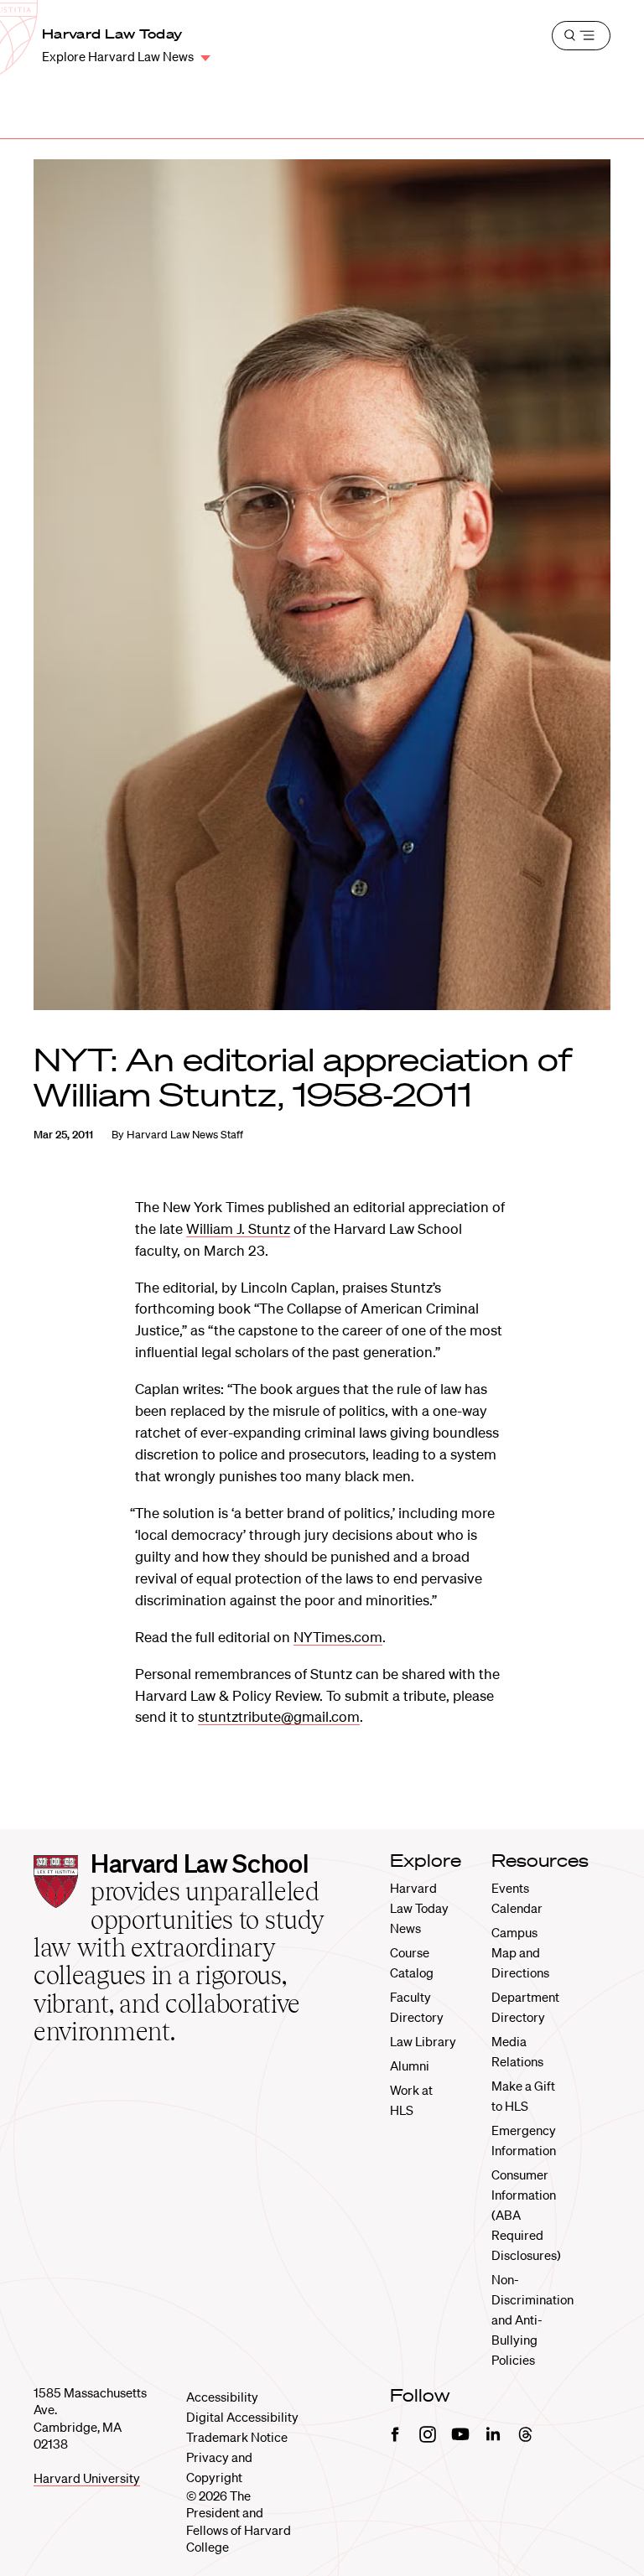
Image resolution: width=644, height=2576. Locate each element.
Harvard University (87, 2478)
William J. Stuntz (238, 1228)
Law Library (423, 2041)
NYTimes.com (338, 1637)
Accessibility (222, 2397)
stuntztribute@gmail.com (279, 1716)
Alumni (410, 2065)
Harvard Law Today (112, 34)
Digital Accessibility (242, 2417)
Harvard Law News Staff (185, 1135)
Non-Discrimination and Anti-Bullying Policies (532, 2319)
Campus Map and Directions (520, 1952)
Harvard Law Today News (419, 1908)
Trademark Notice (237, 2437)
